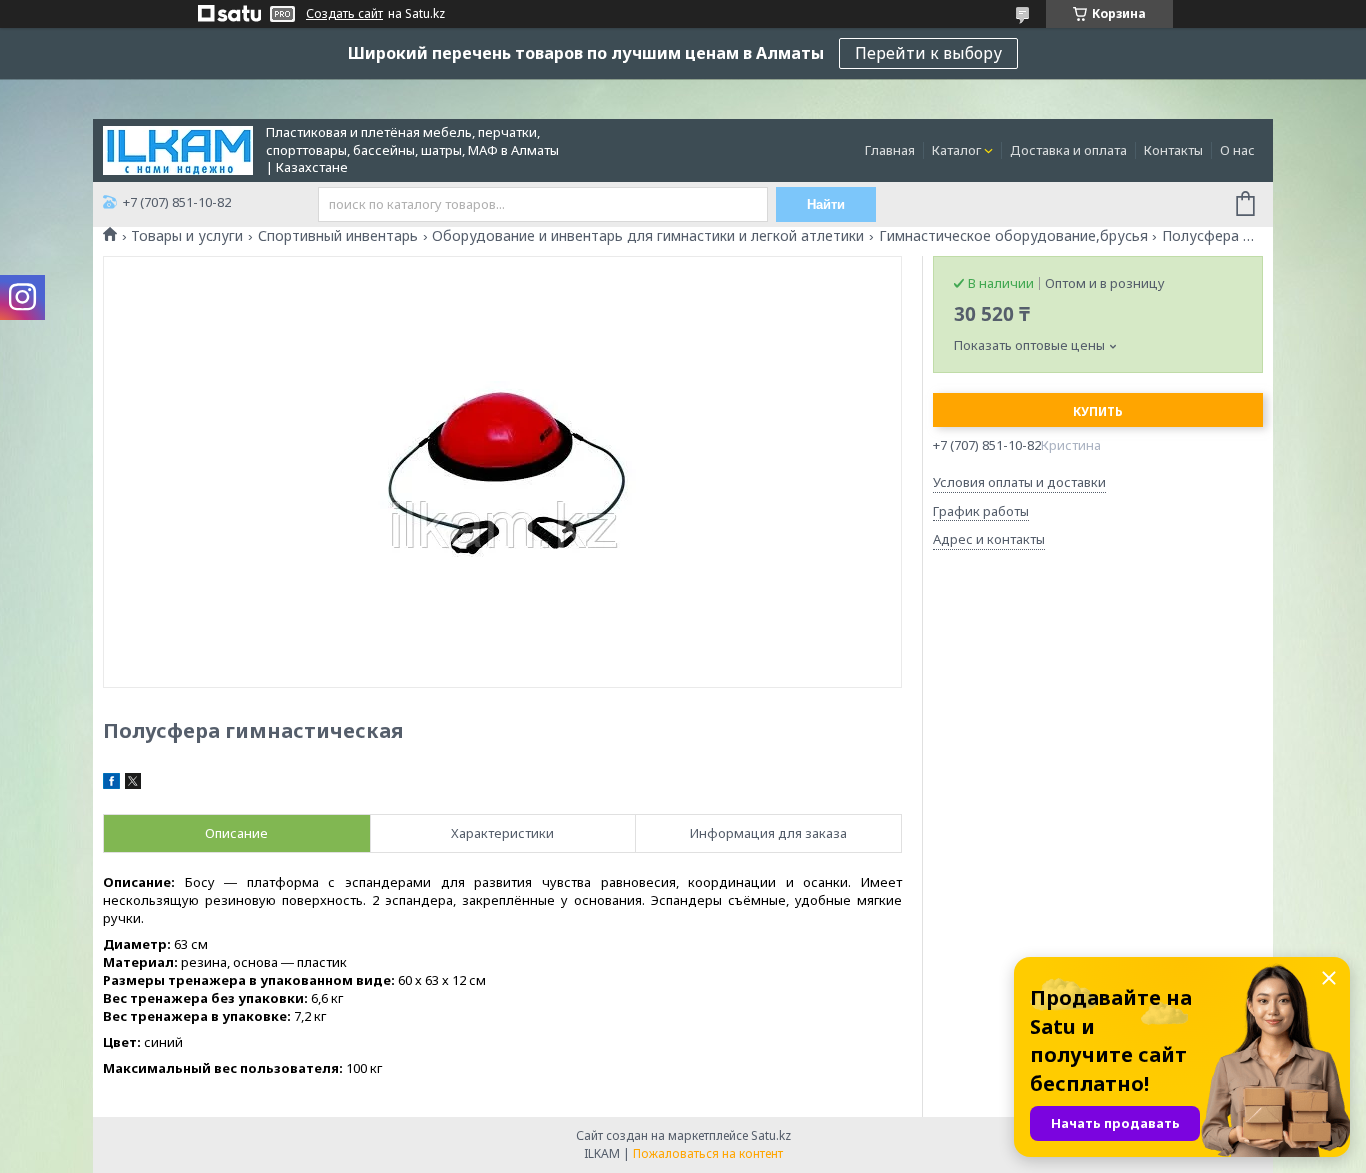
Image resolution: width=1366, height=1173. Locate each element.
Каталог (956, 150)
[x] (133, 784)
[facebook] (111, 784)
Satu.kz (771, 1135)
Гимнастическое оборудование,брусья (1013, 236)
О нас (1237, 150)
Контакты (1173, 150)
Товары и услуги (187, 236)
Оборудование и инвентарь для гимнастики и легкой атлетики (648, 236)
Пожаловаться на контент (708, 1153)
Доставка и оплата (1068, 150)
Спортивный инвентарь (338, 236)
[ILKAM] (178, 149)
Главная (890, 150)
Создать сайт (344, 14)
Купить (1098, 411)
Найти (826, 204)
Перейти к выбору (928, 53)
